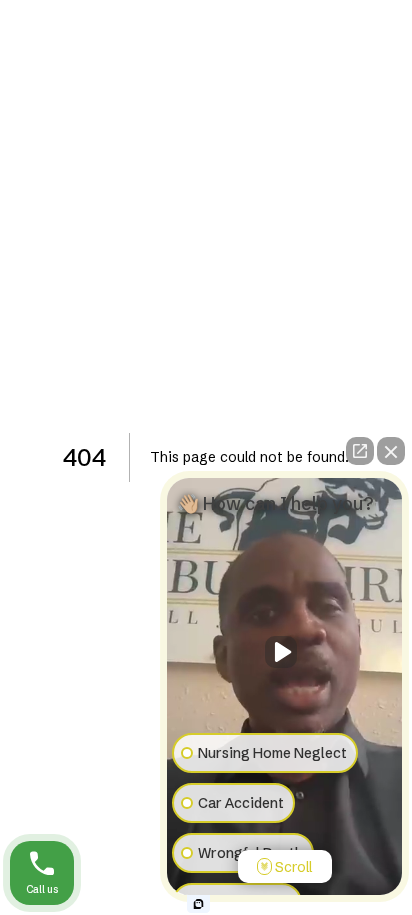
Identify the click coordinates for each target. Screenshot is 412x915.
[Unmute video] (285, 652)
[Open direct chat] (360, 451)
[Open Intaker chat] (198, 904)
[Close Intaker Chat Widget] (391, 451)
